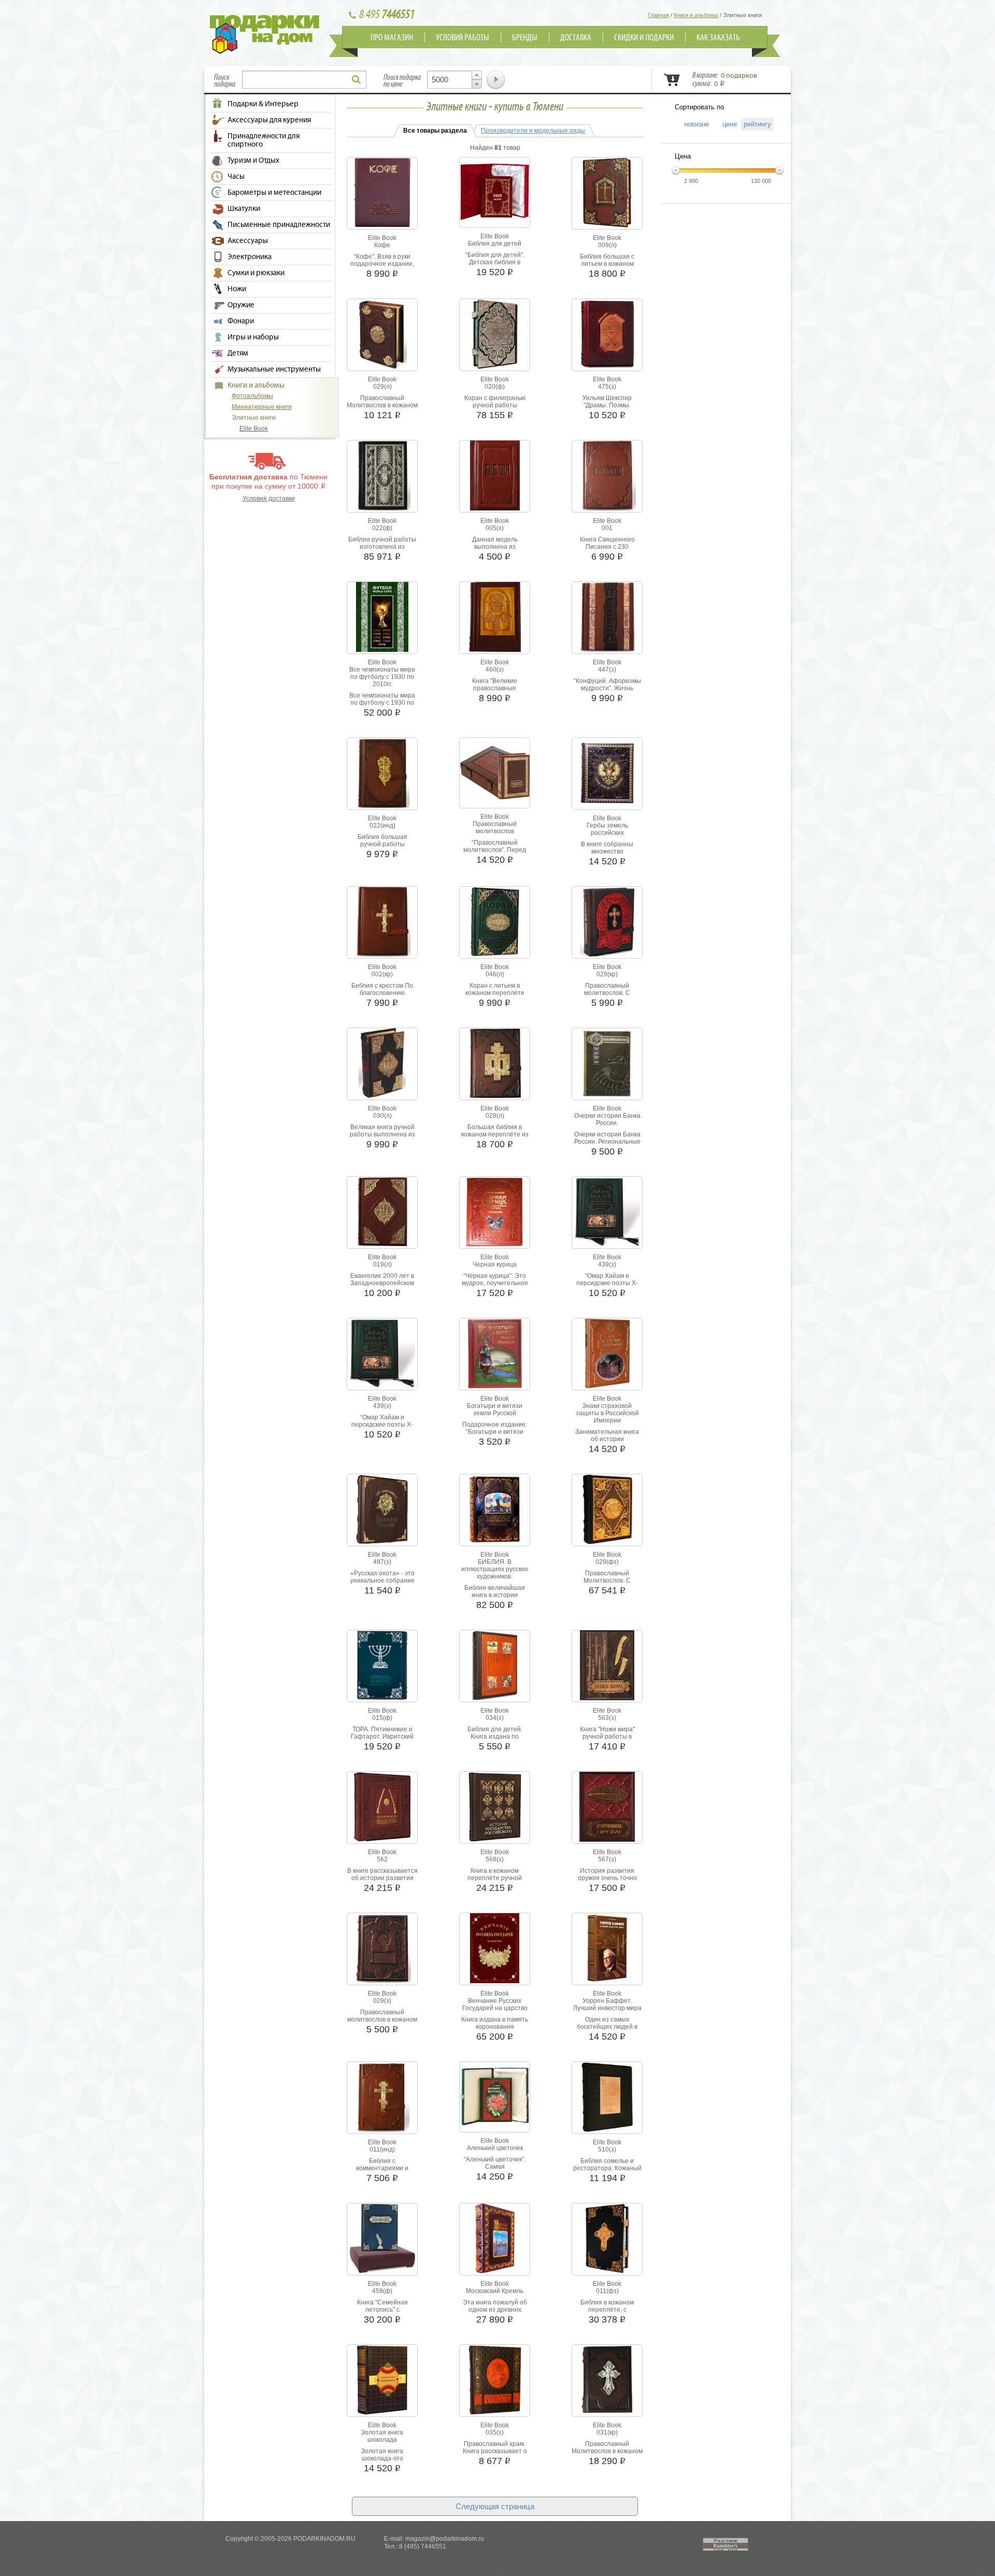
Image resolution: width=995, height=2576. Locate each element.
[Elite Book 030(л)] (382, 1096)
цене (726, 124)
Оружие (241, 305)
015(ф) (382, 1718)
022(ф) (382, 528)
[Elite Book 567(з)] (607, 1840)
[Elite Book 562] (382, 1840)
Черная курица (495, 1264)
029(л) (382, 387)
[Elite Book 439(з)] (607, 1245)
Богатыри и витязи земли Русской (495, 1410)
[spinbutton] (454, 80)
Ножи (237, 289)
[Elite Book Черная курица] (495, 1245)
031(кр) (607, 2432)
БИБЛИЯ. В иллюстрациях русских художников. (495, 1569)
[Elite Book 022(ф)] (382, 508)
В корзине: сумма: (725, 80)
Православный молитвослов (495, 828)
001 (607, 528)
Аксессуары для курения (269, 120)
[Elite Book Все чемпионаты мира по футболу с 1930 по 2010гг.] (382, 650)
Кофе (382, 245)
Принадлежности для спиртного (264, 140)
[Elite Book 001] (607, 508)
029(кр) (607, 974)
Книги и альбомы (256, 386)
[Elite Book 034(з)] (495, 1698)
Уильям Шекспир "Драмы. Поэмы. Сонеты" (607, 405)
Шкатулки (244, 209)
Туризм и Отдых (253, 161)
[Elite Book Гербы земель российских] (607, 806)
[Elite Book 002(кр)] (382, 955)
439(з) (607, 1264)
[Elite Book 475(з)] (607, 367)
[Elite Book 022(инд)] (382, 806)
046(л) (495, 974)
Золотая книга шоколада (382, 2436)
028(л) (495, 1116)
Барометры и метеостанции (274, 193)
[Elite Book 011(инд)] (382, 2130)
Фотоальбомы (252, 396)
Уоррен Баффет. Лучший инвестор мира (607, 2004)
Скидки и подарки (644, 38)
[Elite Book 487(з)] (382, 1542)
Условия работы (463, 38)
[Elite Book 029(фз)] (607, 1542)
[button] (477, 75)
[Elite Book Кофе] (382, 225)
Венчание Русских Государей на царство (495, 2004)
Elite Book (254, 429)
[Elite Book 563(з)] (607, 1698)
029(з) (382, 2001)
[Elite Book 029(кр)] (607, 955)
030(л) (382, 1116)
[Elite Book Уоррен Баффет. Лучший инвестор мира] (607, 1981)
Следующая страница (495, 2506)
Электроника (250, 257)
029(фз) (607, 1562)
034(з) (495, 1718)
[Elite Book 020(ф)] (495, 367)
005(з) (495, 528)
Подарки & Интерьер (263, 104)
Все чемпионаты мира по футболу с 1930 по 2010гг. (382, 677)
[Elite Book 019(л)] (382, 1245)
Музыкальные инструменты (274, 369)
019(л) (382, 1264)
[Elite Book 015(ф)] (382, 1698)
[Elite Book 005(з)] (495, 508)
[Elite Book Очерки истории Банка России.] (607, 1096)
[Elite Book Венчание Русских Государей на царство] (495, 1981)
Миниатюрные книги (262, 407)
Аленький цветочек (495, 2148)
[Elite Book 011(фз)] (607, 2271)
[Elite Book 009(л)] (607, 225)
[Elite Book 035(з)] (495, 2413)
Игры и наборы (253, 337)
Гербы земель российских (607, 829)
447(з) (607, 670)
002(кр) (382, 974)
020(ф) (495, 387)
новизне (693, 124)
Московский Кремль (495, 2291)
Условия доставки (269, 499)
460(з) (495, 670)
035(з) (495, 2432)
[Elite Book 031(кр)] (607, 2413)
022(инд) (382, 826)
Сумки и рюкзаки (256, 273)
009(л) (607, 245)
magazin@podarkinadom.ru (445, 2539)
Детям (238, 353)
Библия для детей (495, 244)
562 (382, 1859)
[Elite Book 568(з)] (495, 1840)
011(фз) (607, 2291)
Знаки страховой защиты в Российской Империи (607, 1413)
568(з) (495, 1859)
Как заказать (718, 38)
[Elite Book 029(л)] (382, 367)
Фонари (241, 321)
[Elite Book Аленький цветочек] (495, 2124)
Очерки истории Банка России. (607, 1119)
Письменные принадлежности (279, 225)
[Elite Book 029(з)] (382, 1981)
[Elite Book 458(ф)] (382, 2271)
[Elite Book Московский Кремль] (495, 2271)
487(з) (382, 1562)
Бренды (525, 38)
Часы (236, 177)
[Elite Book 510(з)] (607, 2130)
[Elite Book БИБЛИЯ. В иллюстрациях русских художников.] (495, 1542)
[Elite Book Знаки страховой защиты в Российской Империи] (607, 1386)
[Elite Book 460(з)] (495, 650)
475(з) (607, 387)
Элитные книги (254, 418)
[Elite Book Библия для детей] (495, 218)
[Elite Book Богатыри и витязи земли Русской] (495, 1386)
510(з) (607, 2150)
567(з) (607, 1859)
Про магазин (392, 38)
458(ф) (382, 2291)
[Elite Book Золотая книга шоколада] (382, 2413)
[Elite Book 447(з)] (607, 650)
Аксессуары (248, 241)
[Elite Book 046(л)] (495, 955)
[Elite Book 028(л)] (495, 1096)
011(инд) (382, 2150)
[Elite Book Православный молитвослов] (495, 798)
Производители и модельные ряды (533, 131)
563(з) (607, 1718)
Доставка (576, 38)
